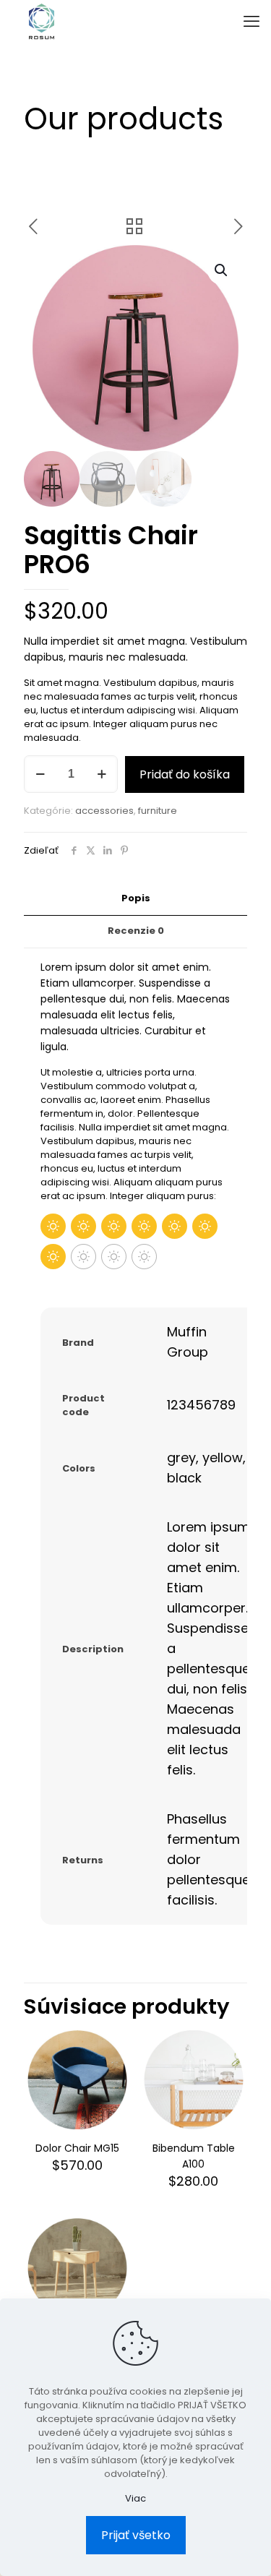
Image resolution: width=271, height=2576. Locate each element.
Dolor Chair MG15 (77, 2148)
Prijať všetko (136, 2535)
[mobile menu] (251, 22)
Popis (136, 898)
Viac (135, 2498)
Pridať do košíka (185, 774)
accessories (104, 811)
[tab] (135, 899)
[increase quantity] (102, 774)
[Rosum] (42, 22)
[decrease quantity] (40, 774)
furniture (158, 811)
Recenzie (136, 931)
